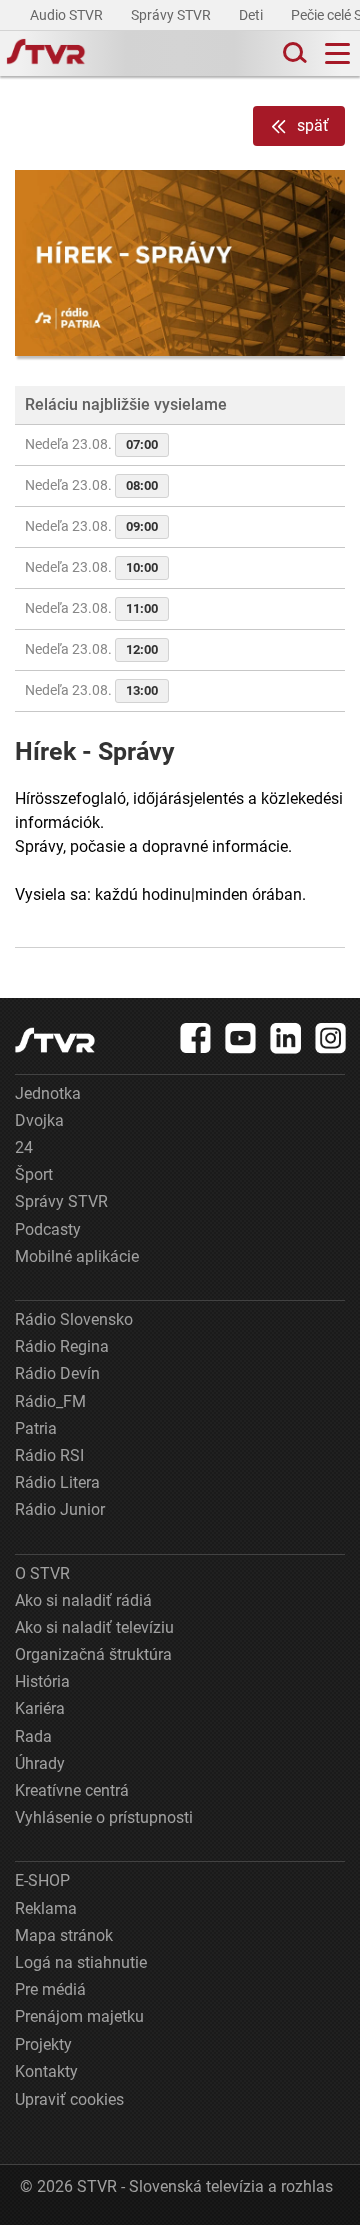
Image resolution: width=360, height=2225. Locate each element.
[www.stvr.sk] (55, 1040)
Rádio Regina (62, 1346)
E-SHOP (42, 1880)
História (42, 1681)
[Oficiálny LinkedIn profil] (286, 1038)
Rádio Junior (60, 1509)
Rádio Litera (57, 1482)
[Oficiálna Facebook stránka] (196, 1038)
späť (313, 125)
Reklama (46, 1908)
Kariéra (40, 1708)
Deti (252, 15)
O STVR (42, 1573)
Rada (33, 1736)
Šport (34, 1174)
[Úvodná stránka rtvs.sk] (46, 54)
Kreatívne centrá (72, 1790)
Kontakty (46, 2071)
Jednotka (48, 1093)
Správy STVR (172, 15)
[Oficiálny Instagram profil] (331, 1038)
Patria (36, 1428)
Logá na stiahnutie (81, 1962)
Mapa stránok (64, 1935)
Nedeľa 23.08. (91, 444)
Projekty (43, 2044)
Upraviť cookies (69, 2099)
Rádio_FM (50, 1401)
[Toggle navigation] (337, 53)
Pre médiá (50, 1989)
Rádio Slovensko (74, 1319)
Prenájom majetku (79, 2016)
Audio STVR (68, 15)
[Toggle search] (293, 53)
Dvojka (39, 1120)
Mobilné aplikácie (77, 1256)
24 (24, 1147)
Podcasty (48, 1229)
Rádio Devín (57, 1373)
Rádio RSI (49, 1455)
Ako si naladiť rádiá (83, 1600)
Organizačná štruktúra (93, 1654)
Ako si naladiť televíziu (94, 1627)
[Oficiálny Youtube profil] (241, 1038)
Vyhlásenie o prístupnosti (104, 1817)
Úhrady (40, 1763)
